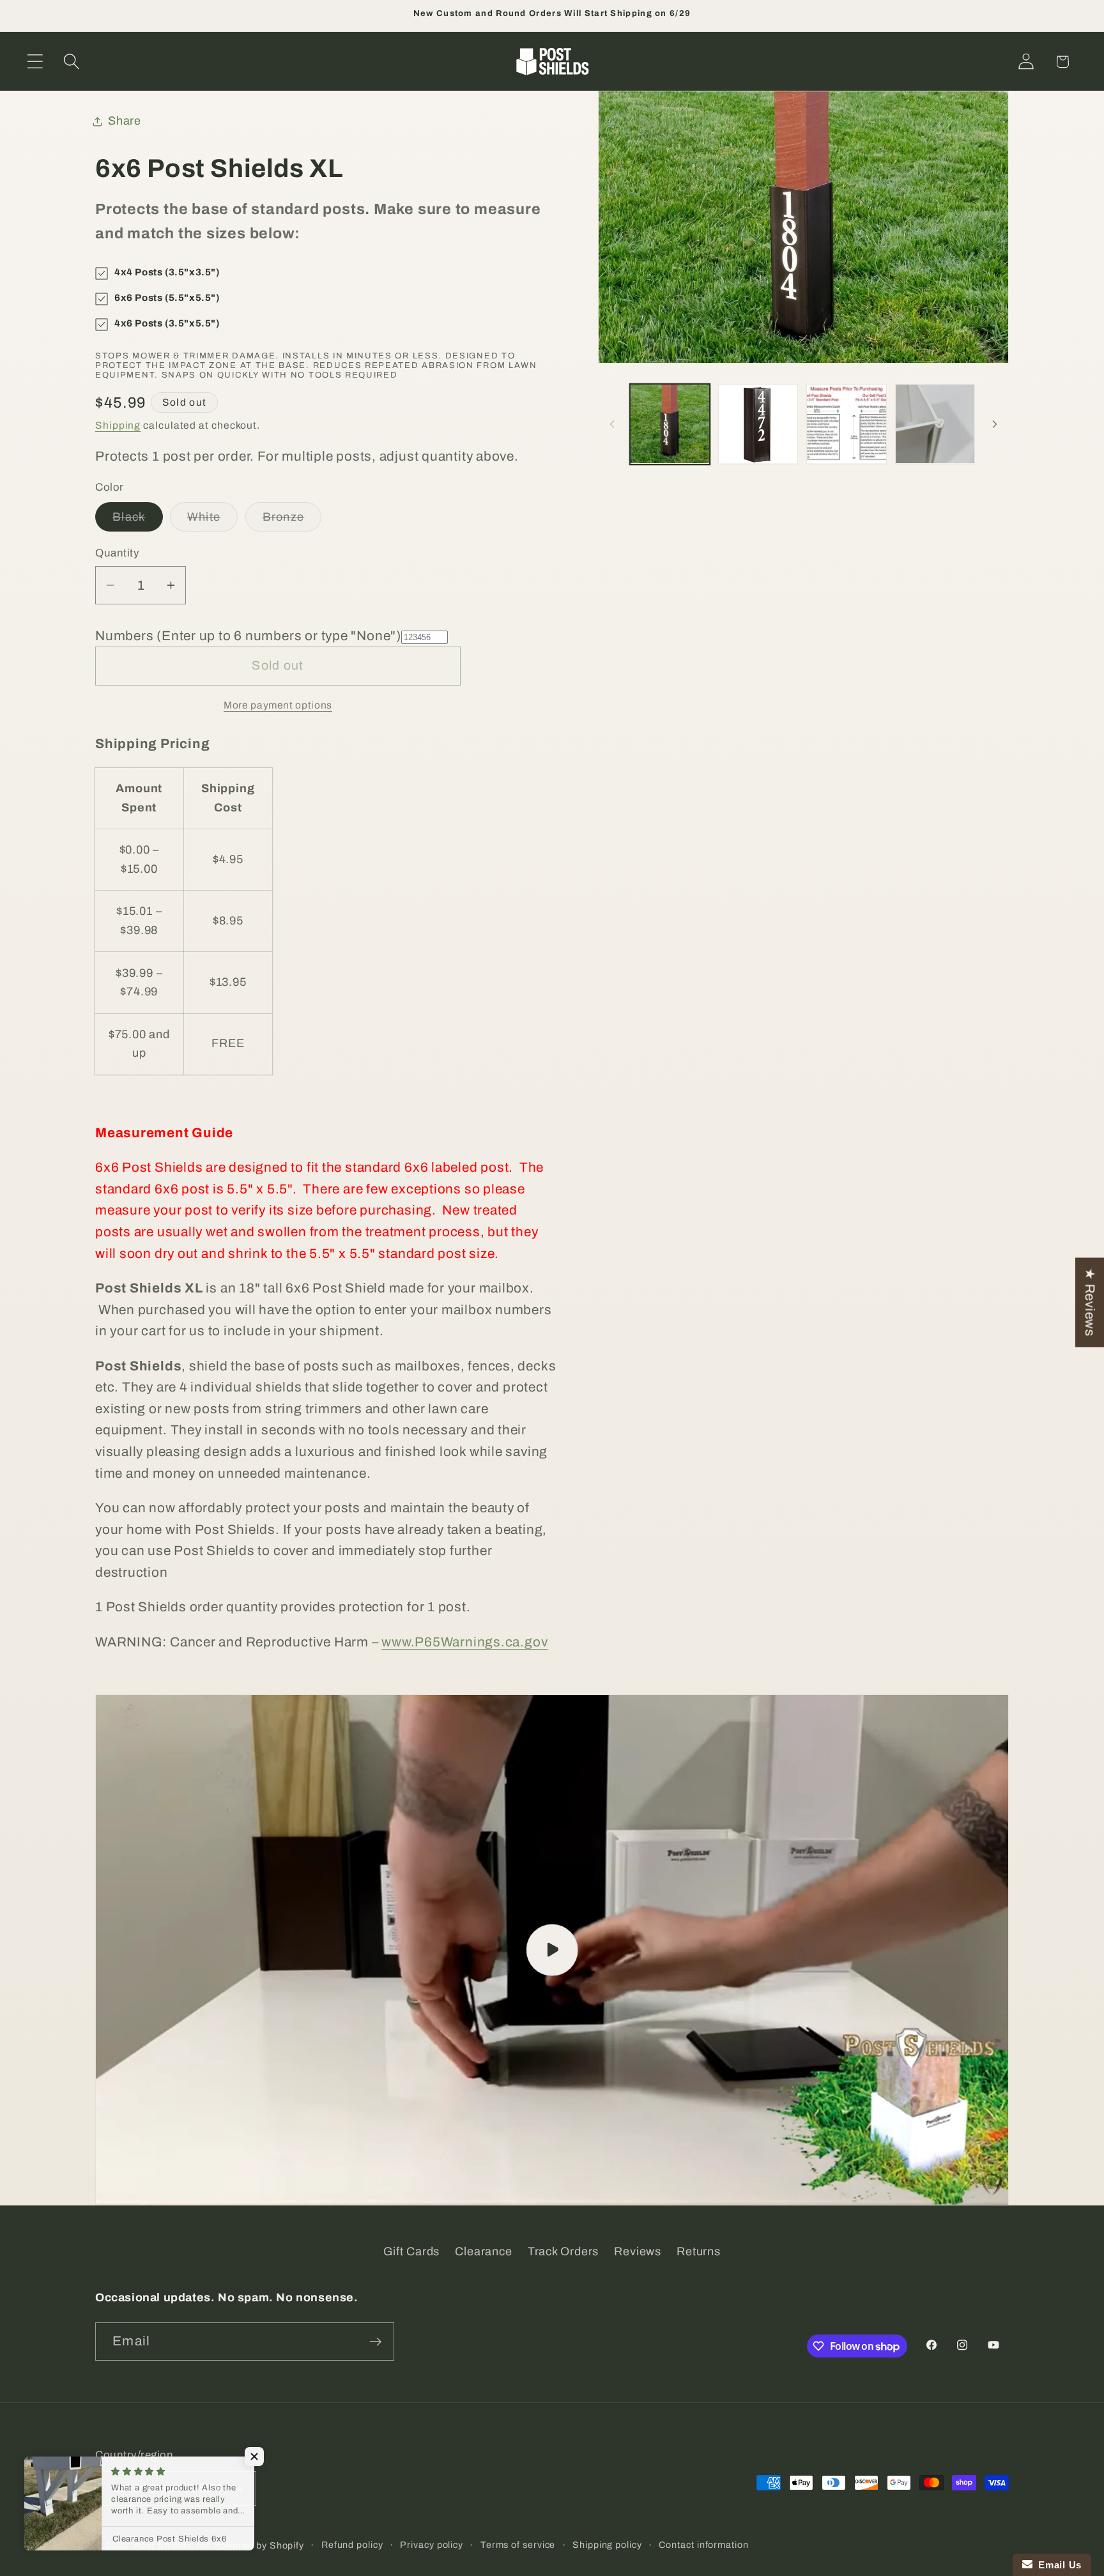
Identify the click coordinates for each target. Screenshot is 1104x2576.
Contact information (703, 2545)
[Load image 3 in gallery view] (846, 424)
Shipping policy (607, 2545)
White (213, 521)
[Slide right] (995, 424)
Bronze (292, 521)
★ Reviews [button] (1090, 1303)
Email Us (1057, 2565)
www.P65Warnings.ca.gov (464, 1642)
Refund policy (352, 2545)
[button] (35, 62)
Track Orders (563, 2251)
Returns (698, 2251)
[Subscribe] (375, 2342)
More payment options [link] (278, 706)
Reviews (637, 2251)
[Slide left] (612, 424)
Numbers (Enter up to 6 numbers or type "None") (248, 636)
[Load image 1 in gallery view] (670, 424)
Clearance (483, 2251)
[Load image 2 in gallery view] (758, 424)
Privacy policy (432, 2545)
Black (138, 521)
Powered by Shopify (259, 2545)
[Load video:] (552, 1950)
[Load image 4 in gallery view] (935, 424)
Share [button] (125, 121)
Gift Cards (411, 2251)
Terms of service (518, 2545)
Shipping (118, 426)
